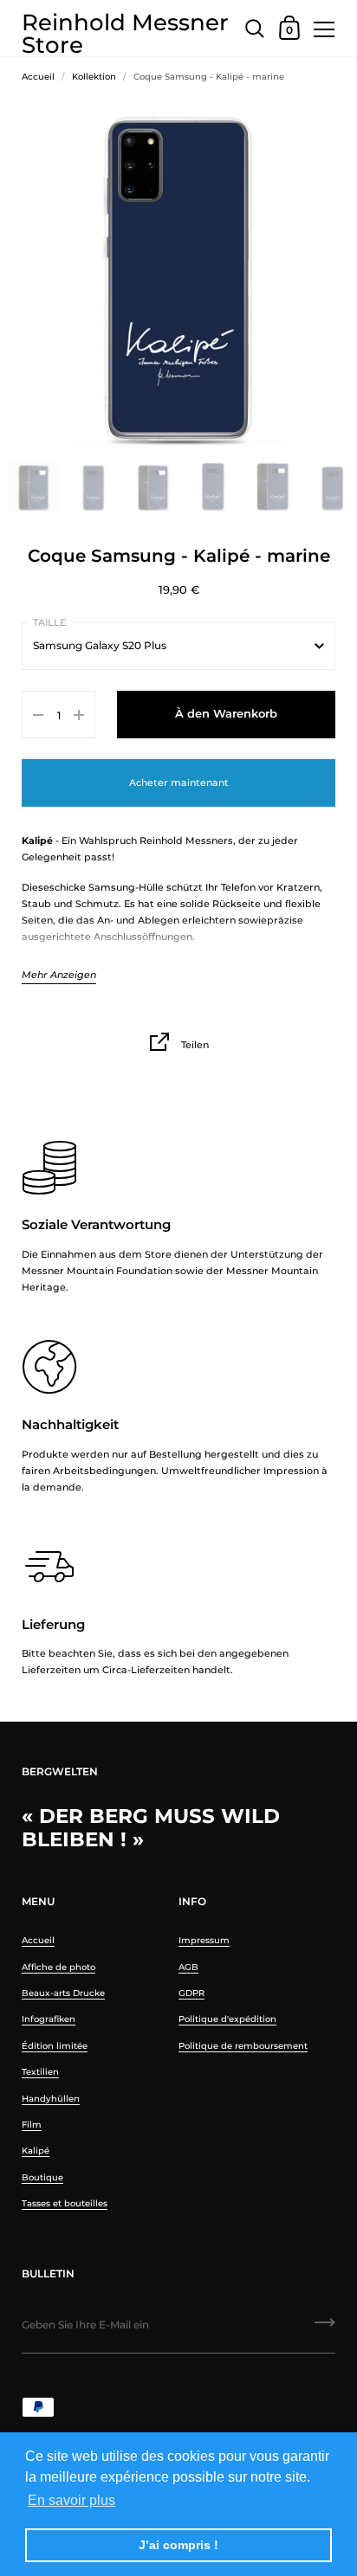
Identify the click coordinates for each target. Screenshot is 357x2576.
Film (32, 2125)
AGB (188, 1967)
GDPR (191, 1993)
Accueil (38, 77)
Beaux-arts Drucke (63, 1993)
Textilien (40, 2072)
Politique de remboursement (243, 2046)
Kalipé (36, 2151)
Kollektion (94, 77)
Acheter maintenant (179, 782)
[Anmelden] (325, 2328)
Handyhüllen (51, 2099)
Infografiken (49, 2019)
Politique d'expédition (227, 2019)
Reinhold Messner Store (125, 28)
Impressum (204, 1940)
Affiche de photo (58, 1967)
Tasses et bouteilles (65, 2203)
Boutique (42, 2177)
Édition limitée (55, 2046)
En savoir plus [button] (71, 2500)
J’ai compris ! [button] (178, 2545)
